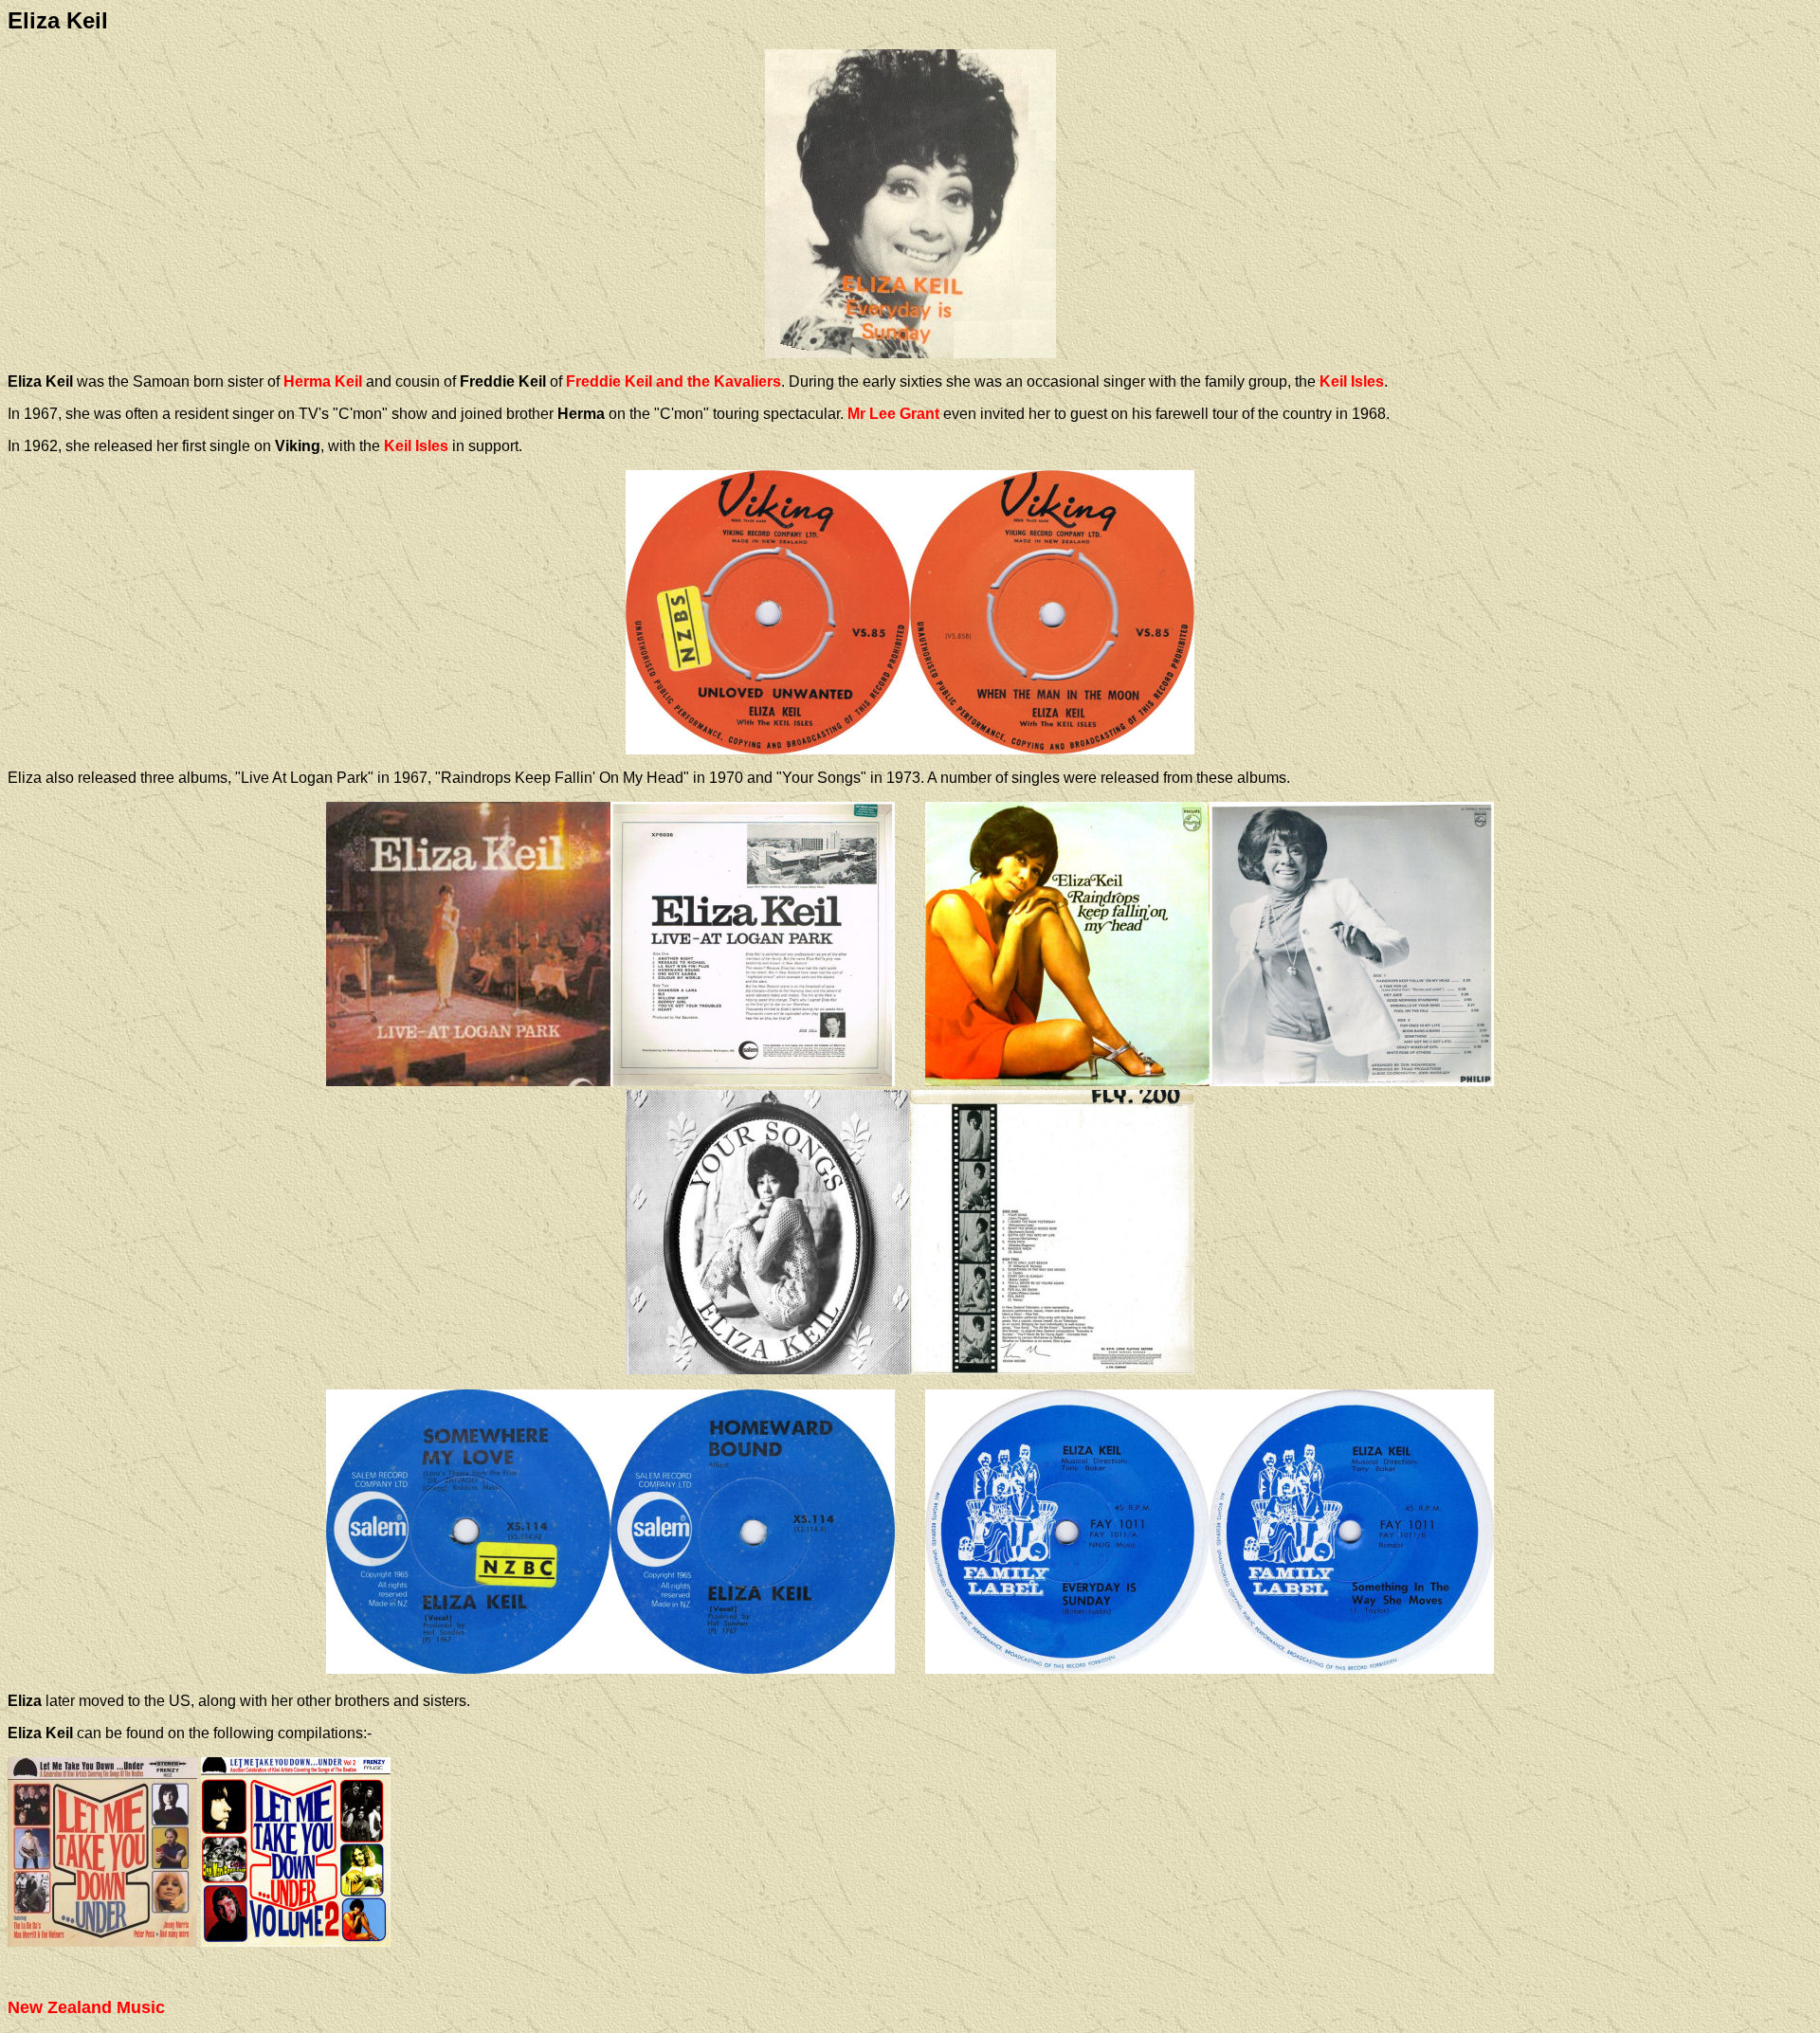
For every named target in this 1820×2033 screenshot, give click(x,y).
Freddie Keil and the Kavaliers (673, 381)
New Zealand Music (86, 2007)
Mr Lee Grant (893, 414)
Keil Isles (1352, 381)
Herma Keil (323, 381)
